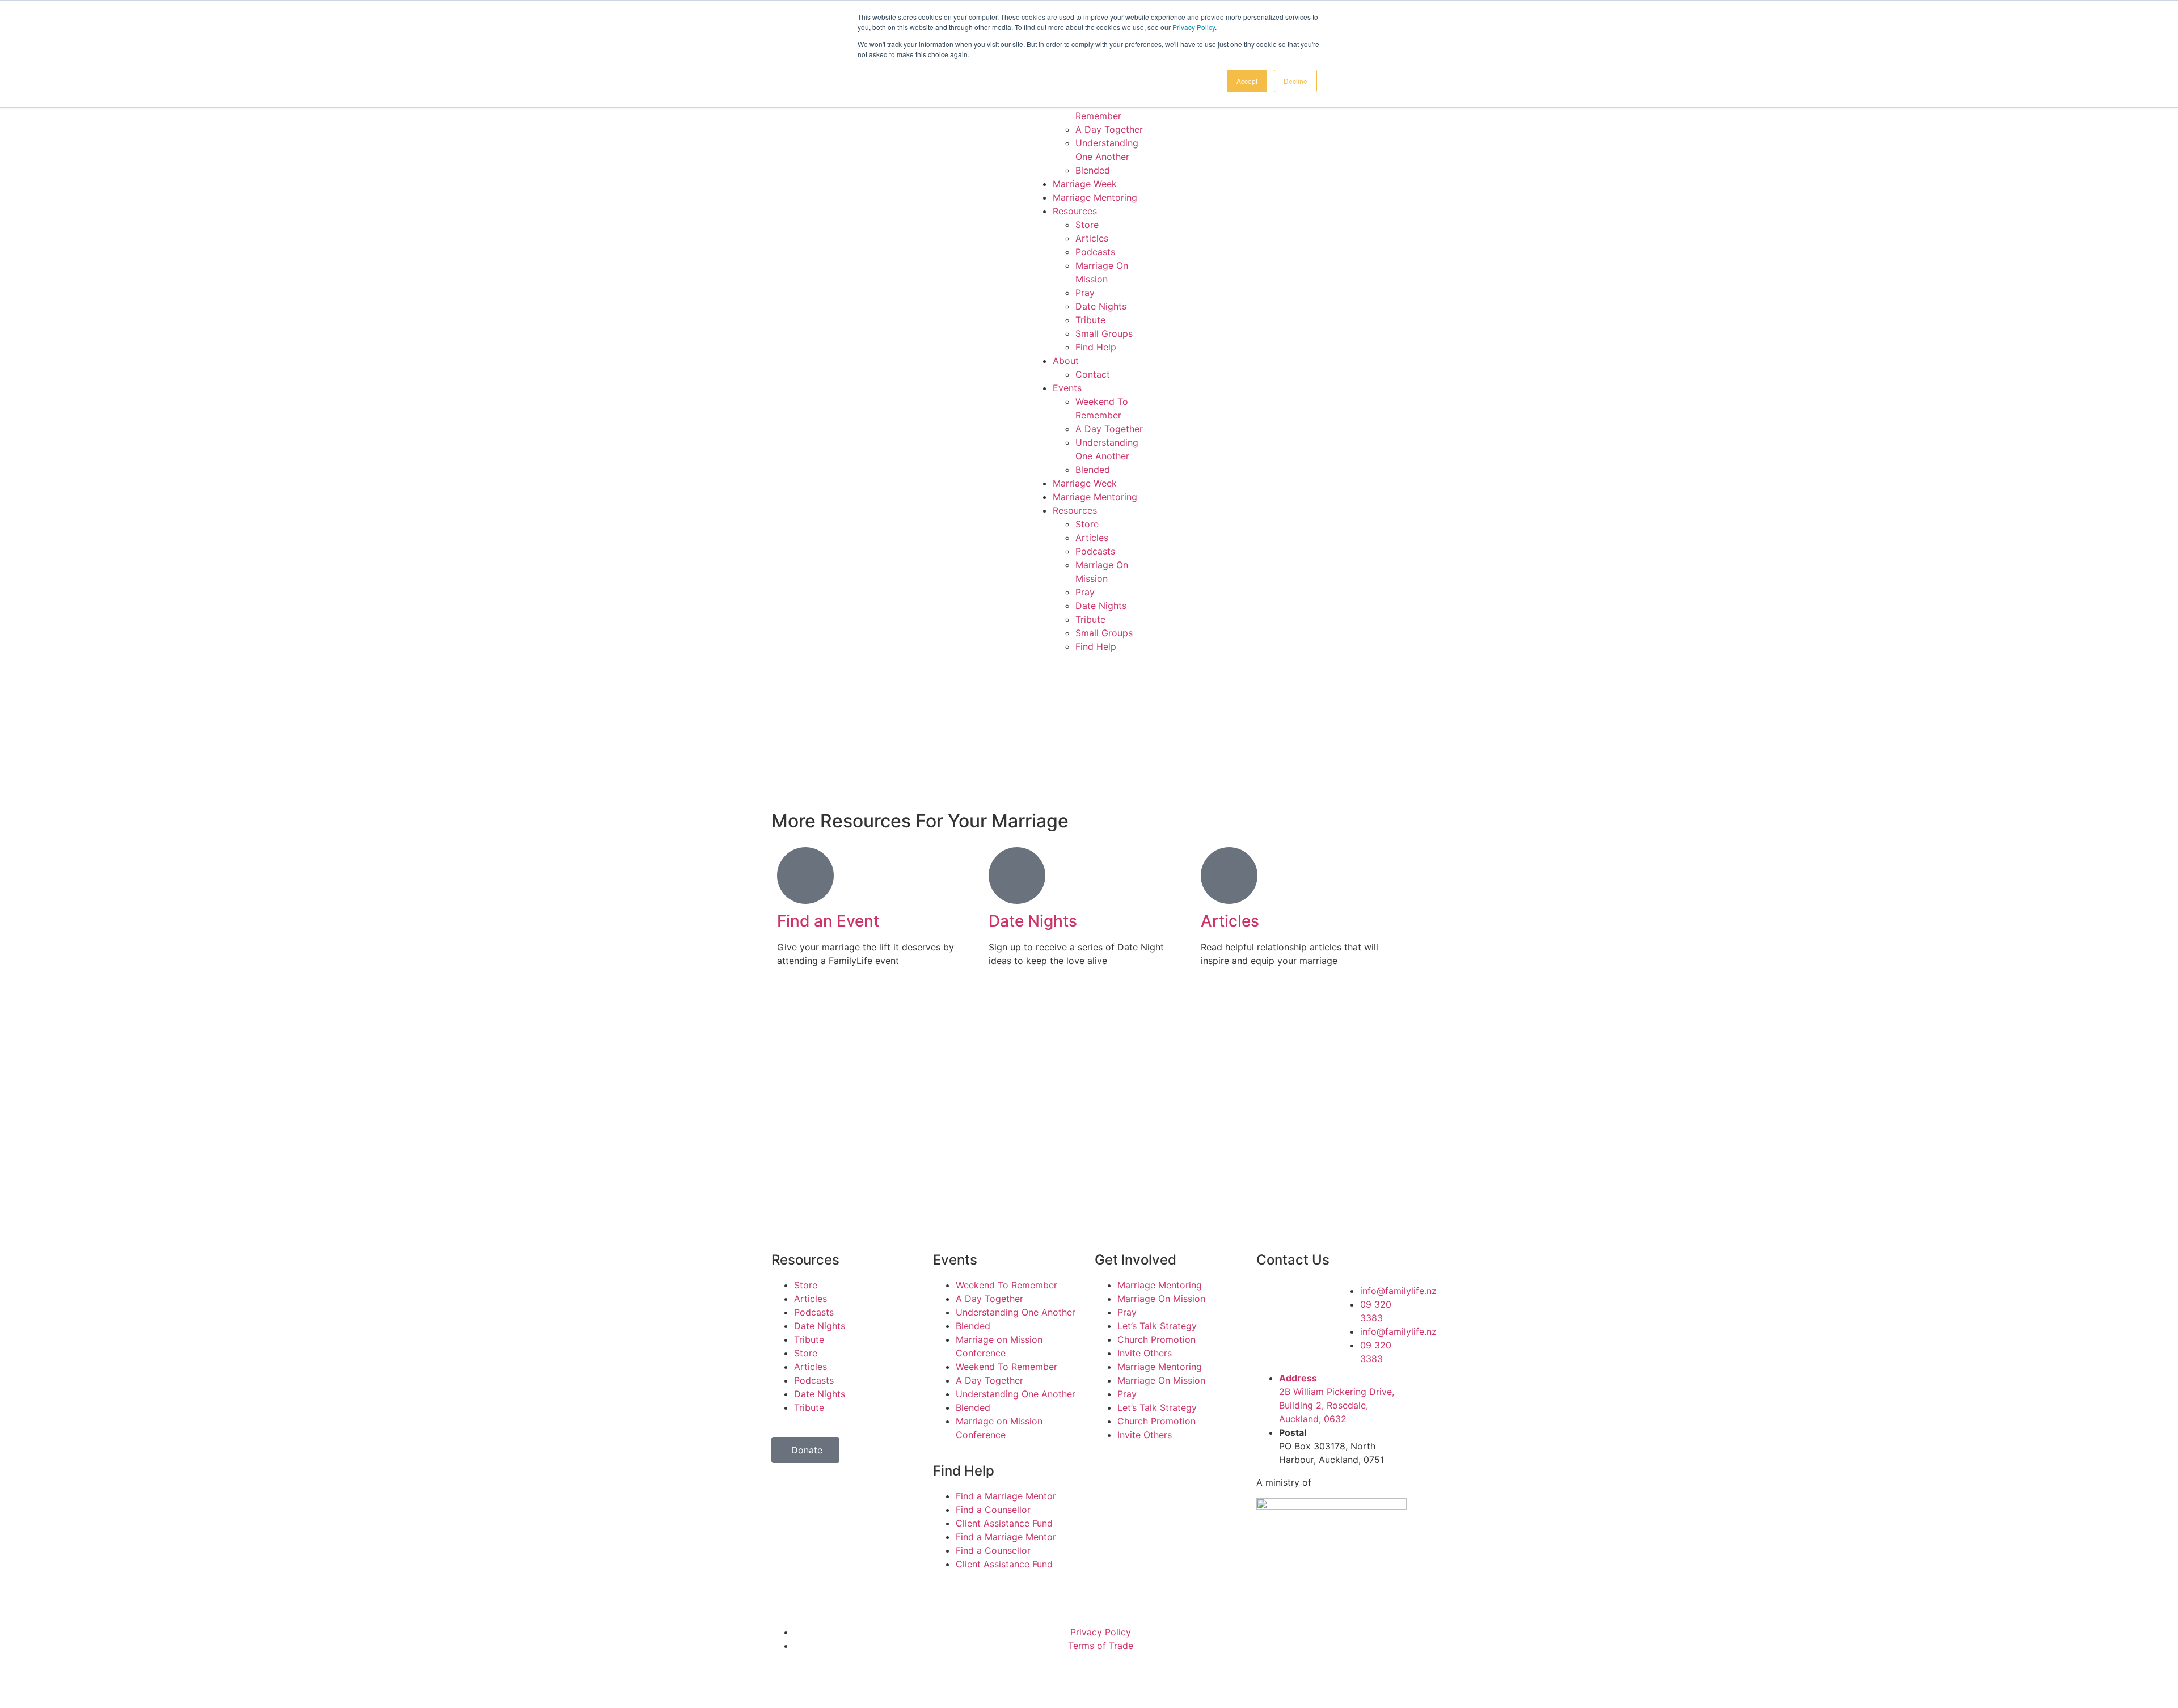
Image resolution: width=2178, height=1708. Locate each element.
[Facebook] (786, 1596)
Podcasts (1095, 252)
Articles (1092, 238)
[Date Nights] (1017, 876)
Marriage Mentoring (1095, 197)
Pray (1085, 293)
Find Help (1096, 347)
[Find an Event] (805, 876)
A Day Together (1109, 129)
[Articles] (1229, 876)
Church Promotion (1156, 1339)
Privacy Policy (1194, 27)
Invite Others (1145, 1353)
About (1066, 361)
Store (1087, 225)
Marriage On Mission (1161, 1299)
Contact (1093, 374)
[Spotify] (879, 1596)
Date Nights (1101, 306)
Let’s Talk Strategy (1157, 1326)
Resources (1075, 211)
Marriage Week (1085, 184)
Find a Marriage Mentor (1006, 1496)
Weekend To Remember (1006, 1285)
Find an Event (828, 921)
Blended (1093, 170)
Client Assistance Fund (1004, 1523)
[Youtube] (848, 1596)
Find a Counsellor (993, 1510)
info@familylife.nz (1398, 1291)
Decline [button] (1295, 81)
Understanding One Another (1016, 1312)
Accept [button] (1247, 81)
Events (1067, 388)
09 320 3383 (996, 1684)
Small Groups (1104, 333)
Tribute (1090, 320)
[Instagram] (817, 1596)
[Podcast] (910, 1596)
